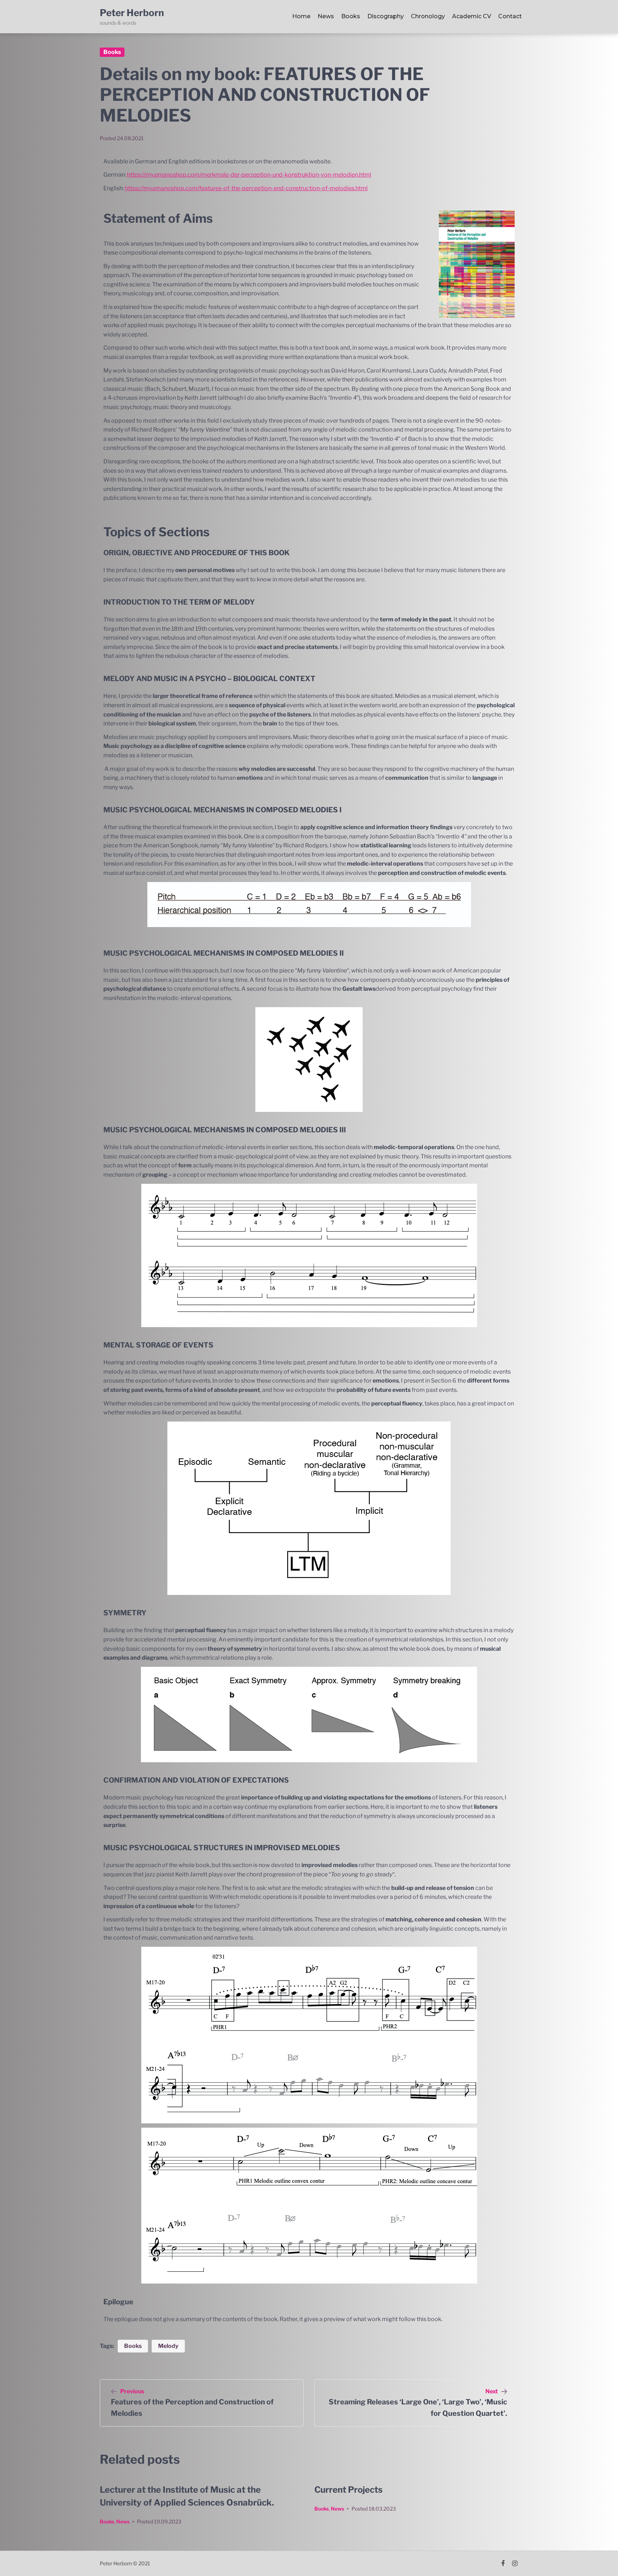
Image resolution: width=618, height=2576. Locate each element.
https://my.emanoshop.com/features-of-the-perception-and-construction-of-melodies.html (246, 188)
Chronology (428, 16)
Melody (168, 2346)
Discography (386, 16)
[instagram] (515, 2563)
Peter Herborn (132, 13)
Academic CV (472, 16)
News (326, 16)
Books (351, 16)
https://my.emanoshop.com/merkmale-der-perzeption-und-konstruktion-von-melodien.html (249, 175)
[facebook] (503, 2563)
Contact (510, 16)
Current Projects (349, 2490)
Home (301, 16)
